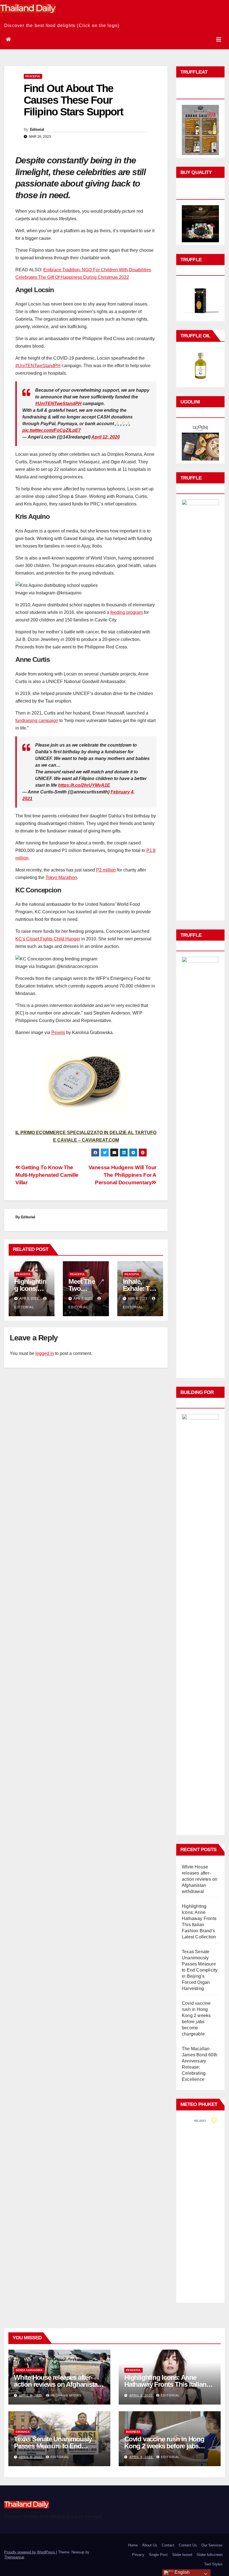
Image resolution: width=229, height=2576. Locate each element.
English (182, 2572)
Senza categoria (29, 2370)
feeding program (127, 612)
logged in (45, 1353)
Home (133, 2545)
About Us (150, 2545)
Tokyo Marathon (61, 877)
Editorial (37, 129)
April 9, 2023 (31, 2395)
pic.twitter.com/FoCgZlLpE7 (52, 430)
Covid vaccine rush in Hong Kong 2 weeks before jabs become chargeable (164, 2446)
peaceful (33, 76)
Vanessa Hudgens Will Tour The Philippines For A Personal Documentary (122, 1175)
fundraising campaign (37, 721)
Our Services (212, 2545)
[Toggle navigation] (219, 40)
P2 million (106, 870)
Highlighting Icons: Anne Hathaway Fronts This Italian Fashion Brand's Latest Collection (165, 2388)
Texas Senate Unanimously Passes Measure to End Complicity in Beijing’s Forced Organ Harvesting (200, 1970)
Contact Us (188, 2545)
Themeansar (14, 2557)
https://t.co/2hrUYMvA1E (84, 785)
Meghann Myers (66, 2395)
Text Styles (213, 2564)
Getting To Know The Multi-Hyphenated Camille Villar (47, 1175)
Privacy (138, 2555)
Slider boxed (182, 2555)
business (133, 2432)
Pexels (58, 1032)
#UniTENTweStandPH (38, 366)
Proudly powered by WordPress (30, 2552)
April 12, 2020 (106, 437)
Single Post (158, 2555)
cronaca (23, 2432)
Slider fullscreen (210, 2555)
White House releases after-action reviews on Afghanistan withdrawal (200, 1879)
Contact (168, 2545)
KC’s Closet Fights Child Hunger (48, 939)
